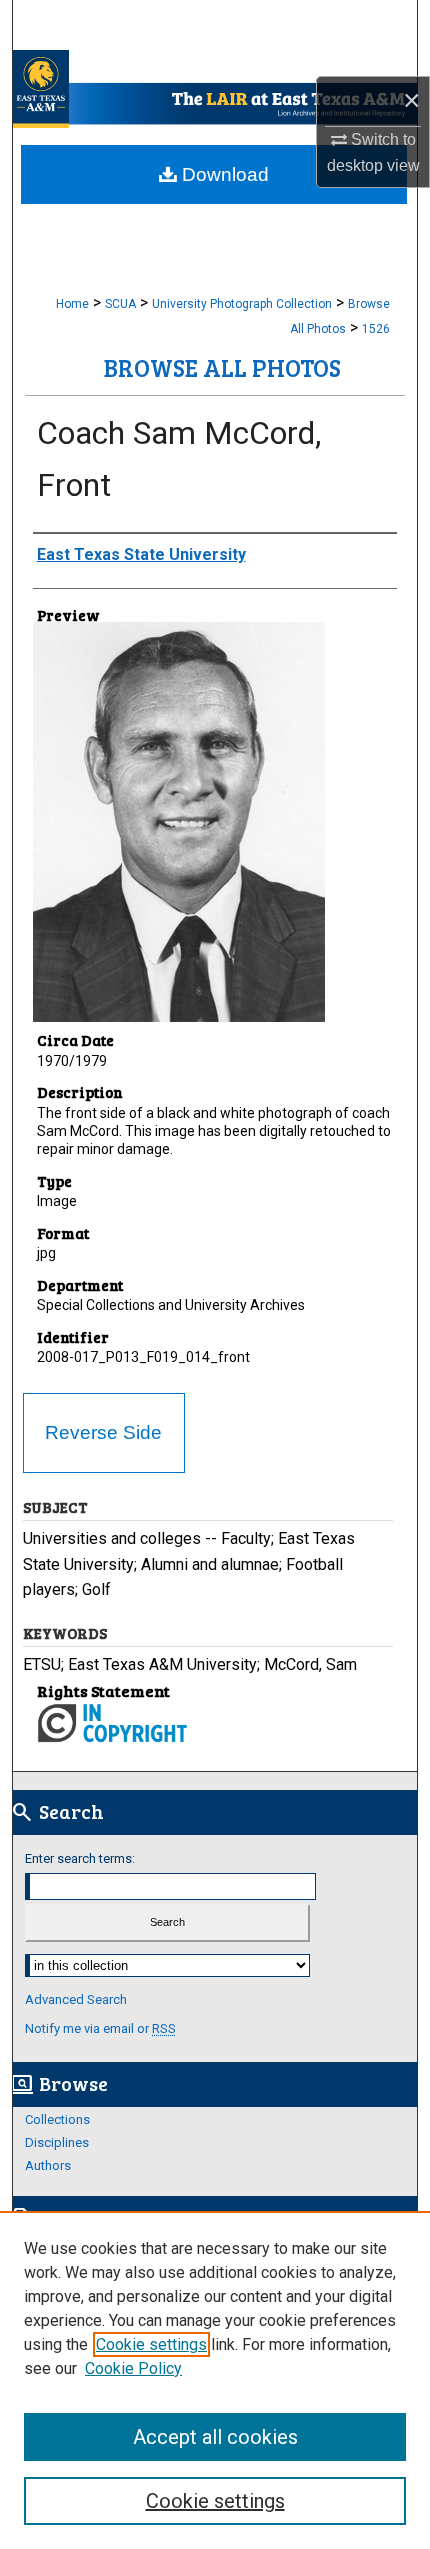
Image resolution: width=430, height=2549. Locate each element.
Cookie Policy (133, 2368)
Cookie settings (151, 2344)
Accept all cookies (215, 2437)
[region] (215, 2380)
